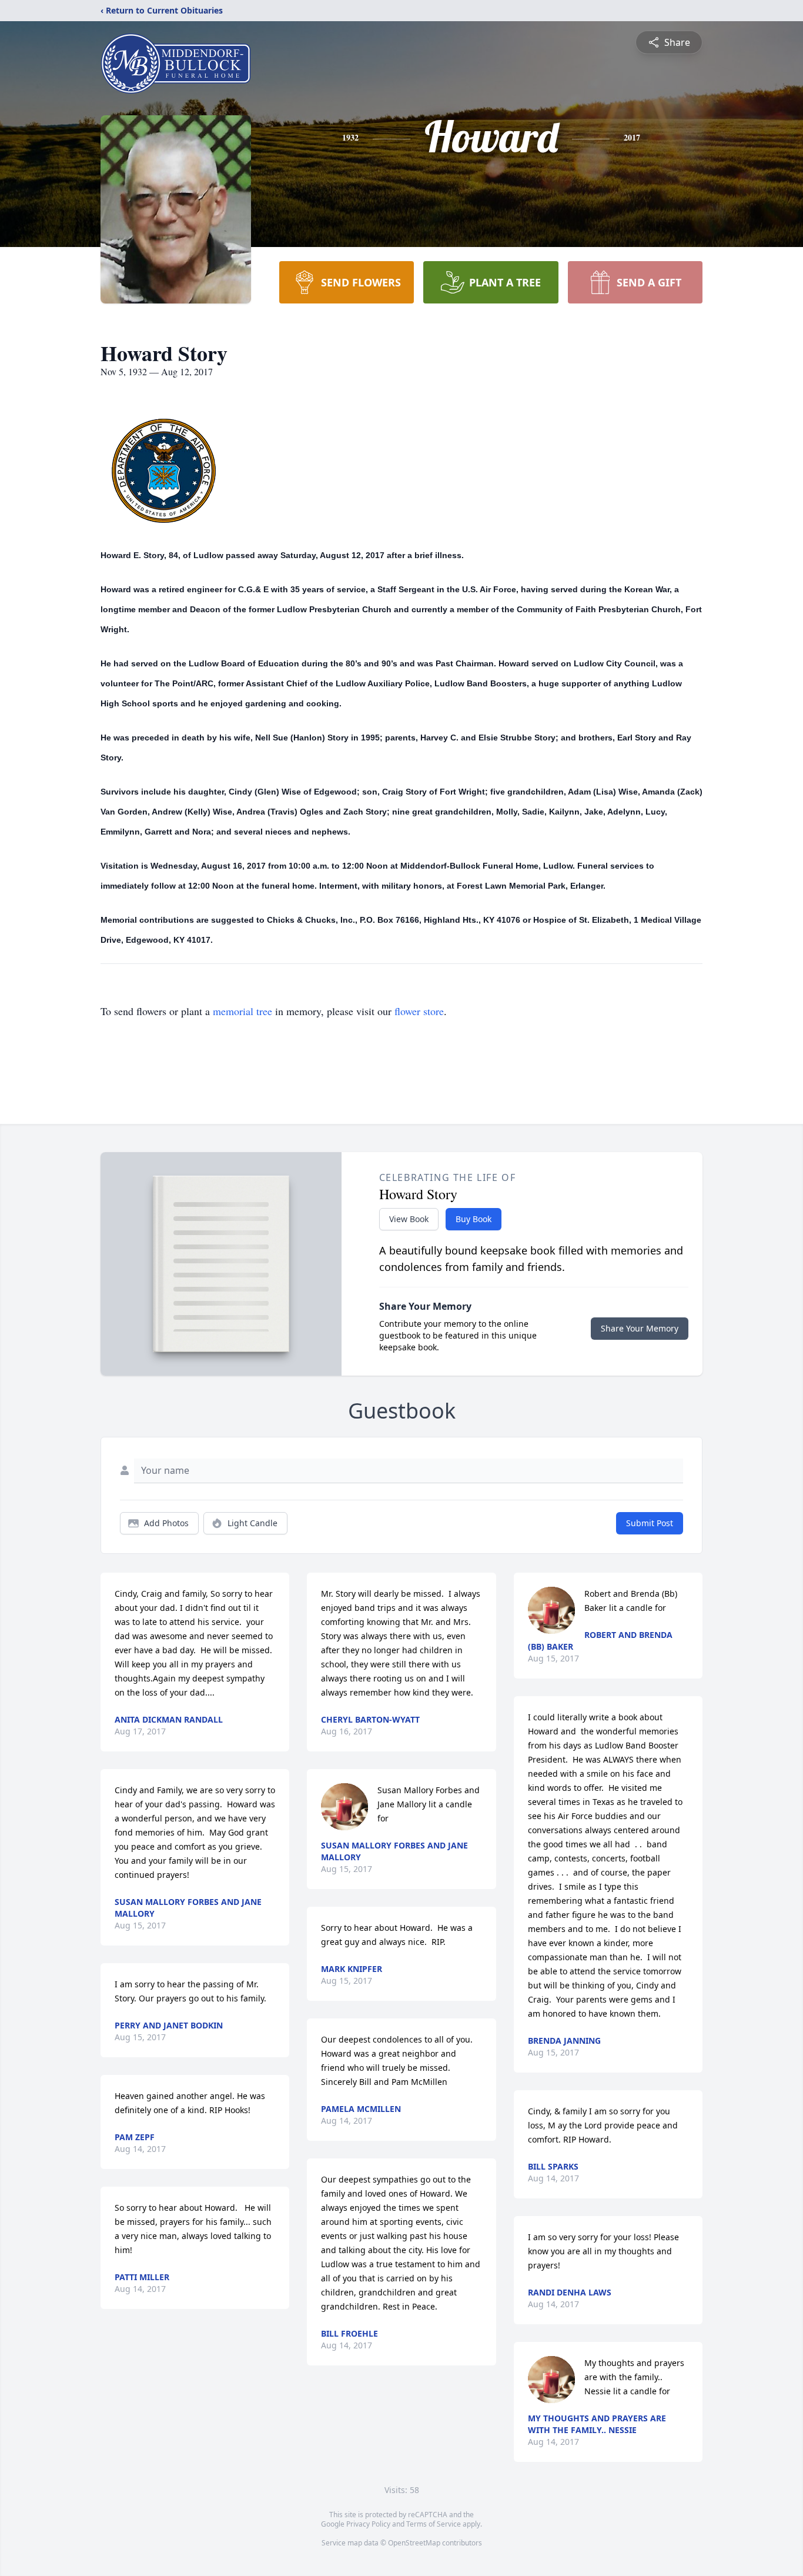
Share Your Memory (640, 1328)
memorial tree (242, 1011)
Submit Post (650, 1523)
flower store (419, 1011)
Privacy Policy (368, 2524)
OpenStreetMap (414, 2543)
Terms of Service (434, 2524)
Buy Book (474, 1219)
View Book (409, 1219)
